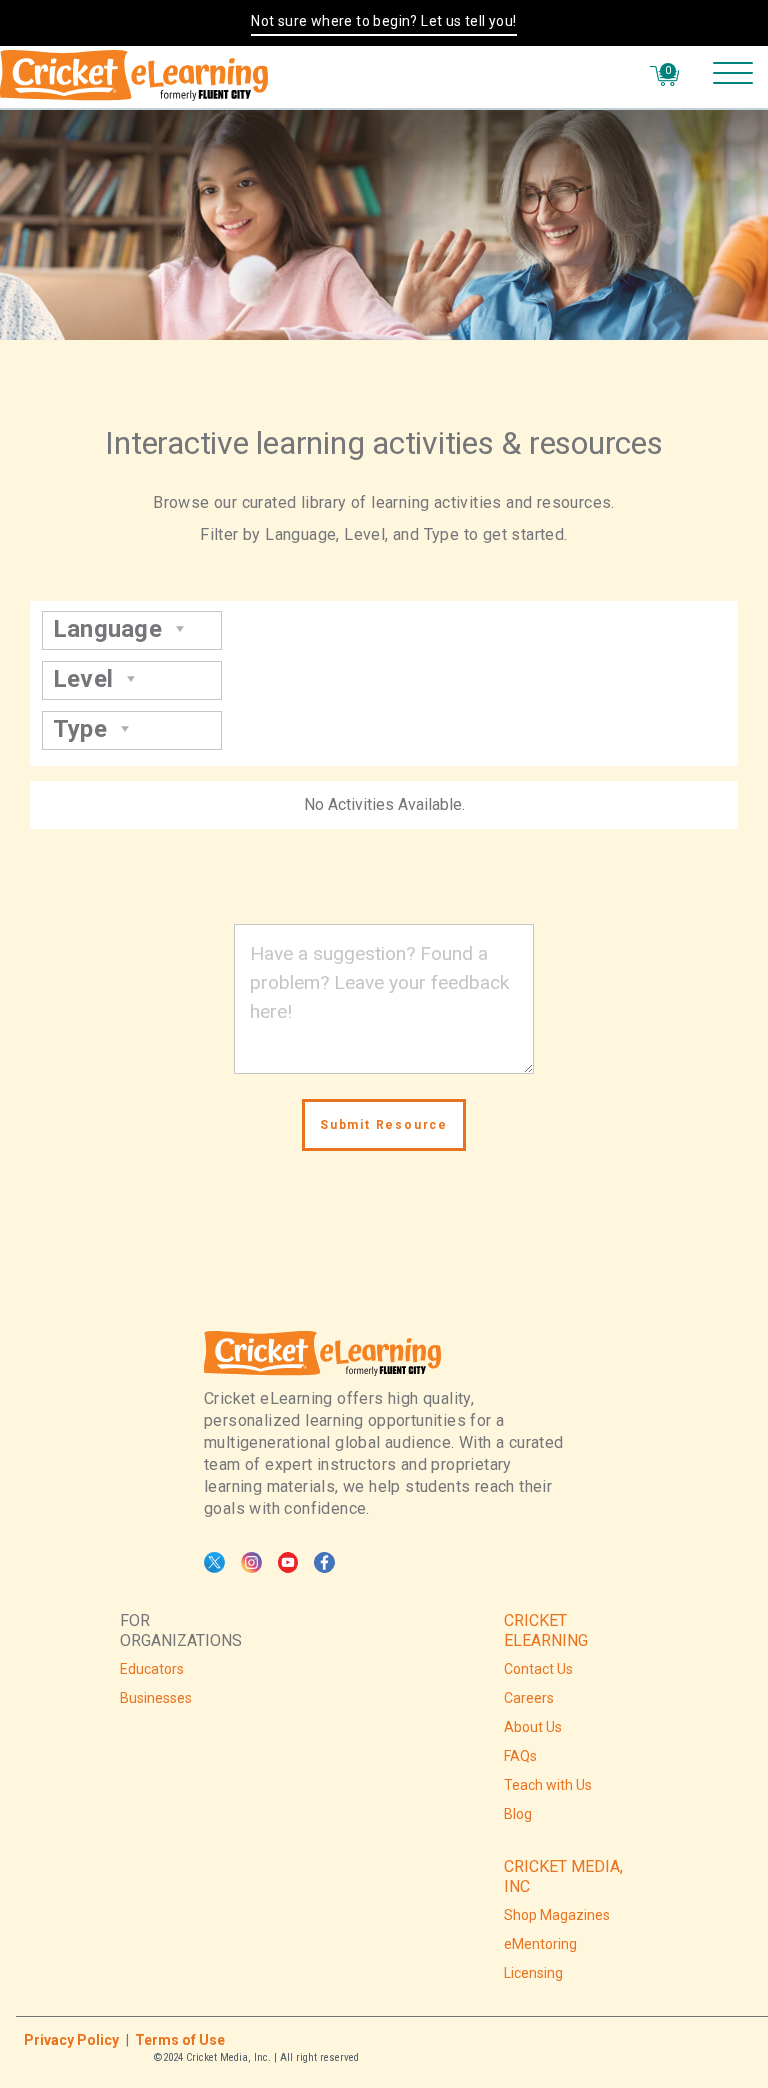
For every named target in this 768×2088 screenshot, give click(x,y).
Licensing (533, 1973)
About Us (533, 1727)
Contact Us (538, 1669)
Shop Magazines (557, 1915)
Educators (152, 1669)
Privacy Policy (71, 2040)
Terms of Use (180, 2040)
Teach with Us (548, 1785)
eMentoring (540, 1944)
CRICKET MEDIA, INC (563, 1876)
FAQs (520, 1756)
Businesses (156, 1698)
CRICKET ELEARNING (546, 1630)
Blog (518, 1814)
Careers (529, 1698)
